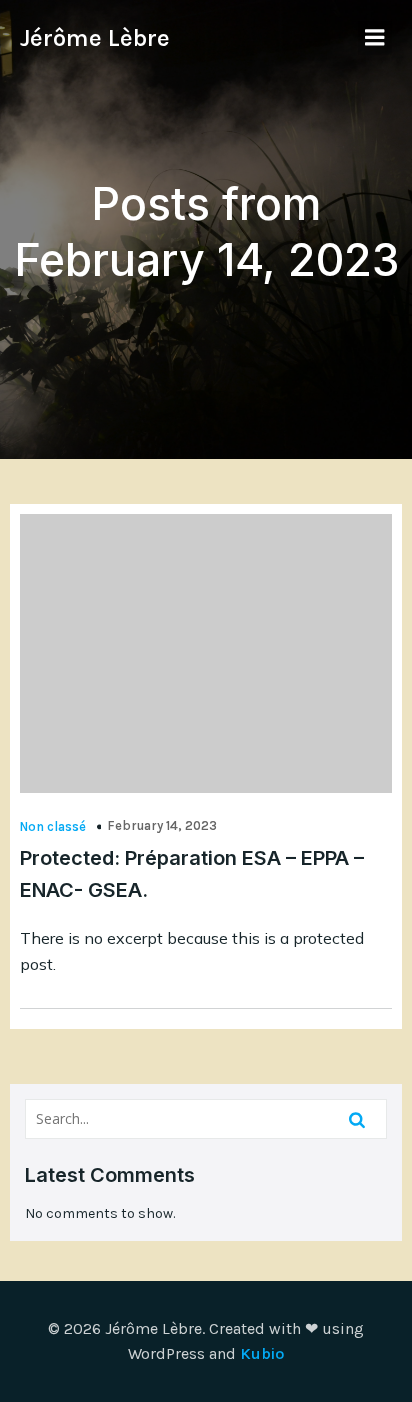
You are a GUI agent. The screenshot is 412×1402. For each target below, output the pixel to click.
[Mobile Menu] (375, 38)
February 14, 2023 (162, 825)
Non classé (53, 826)
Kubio (262, 1353)
